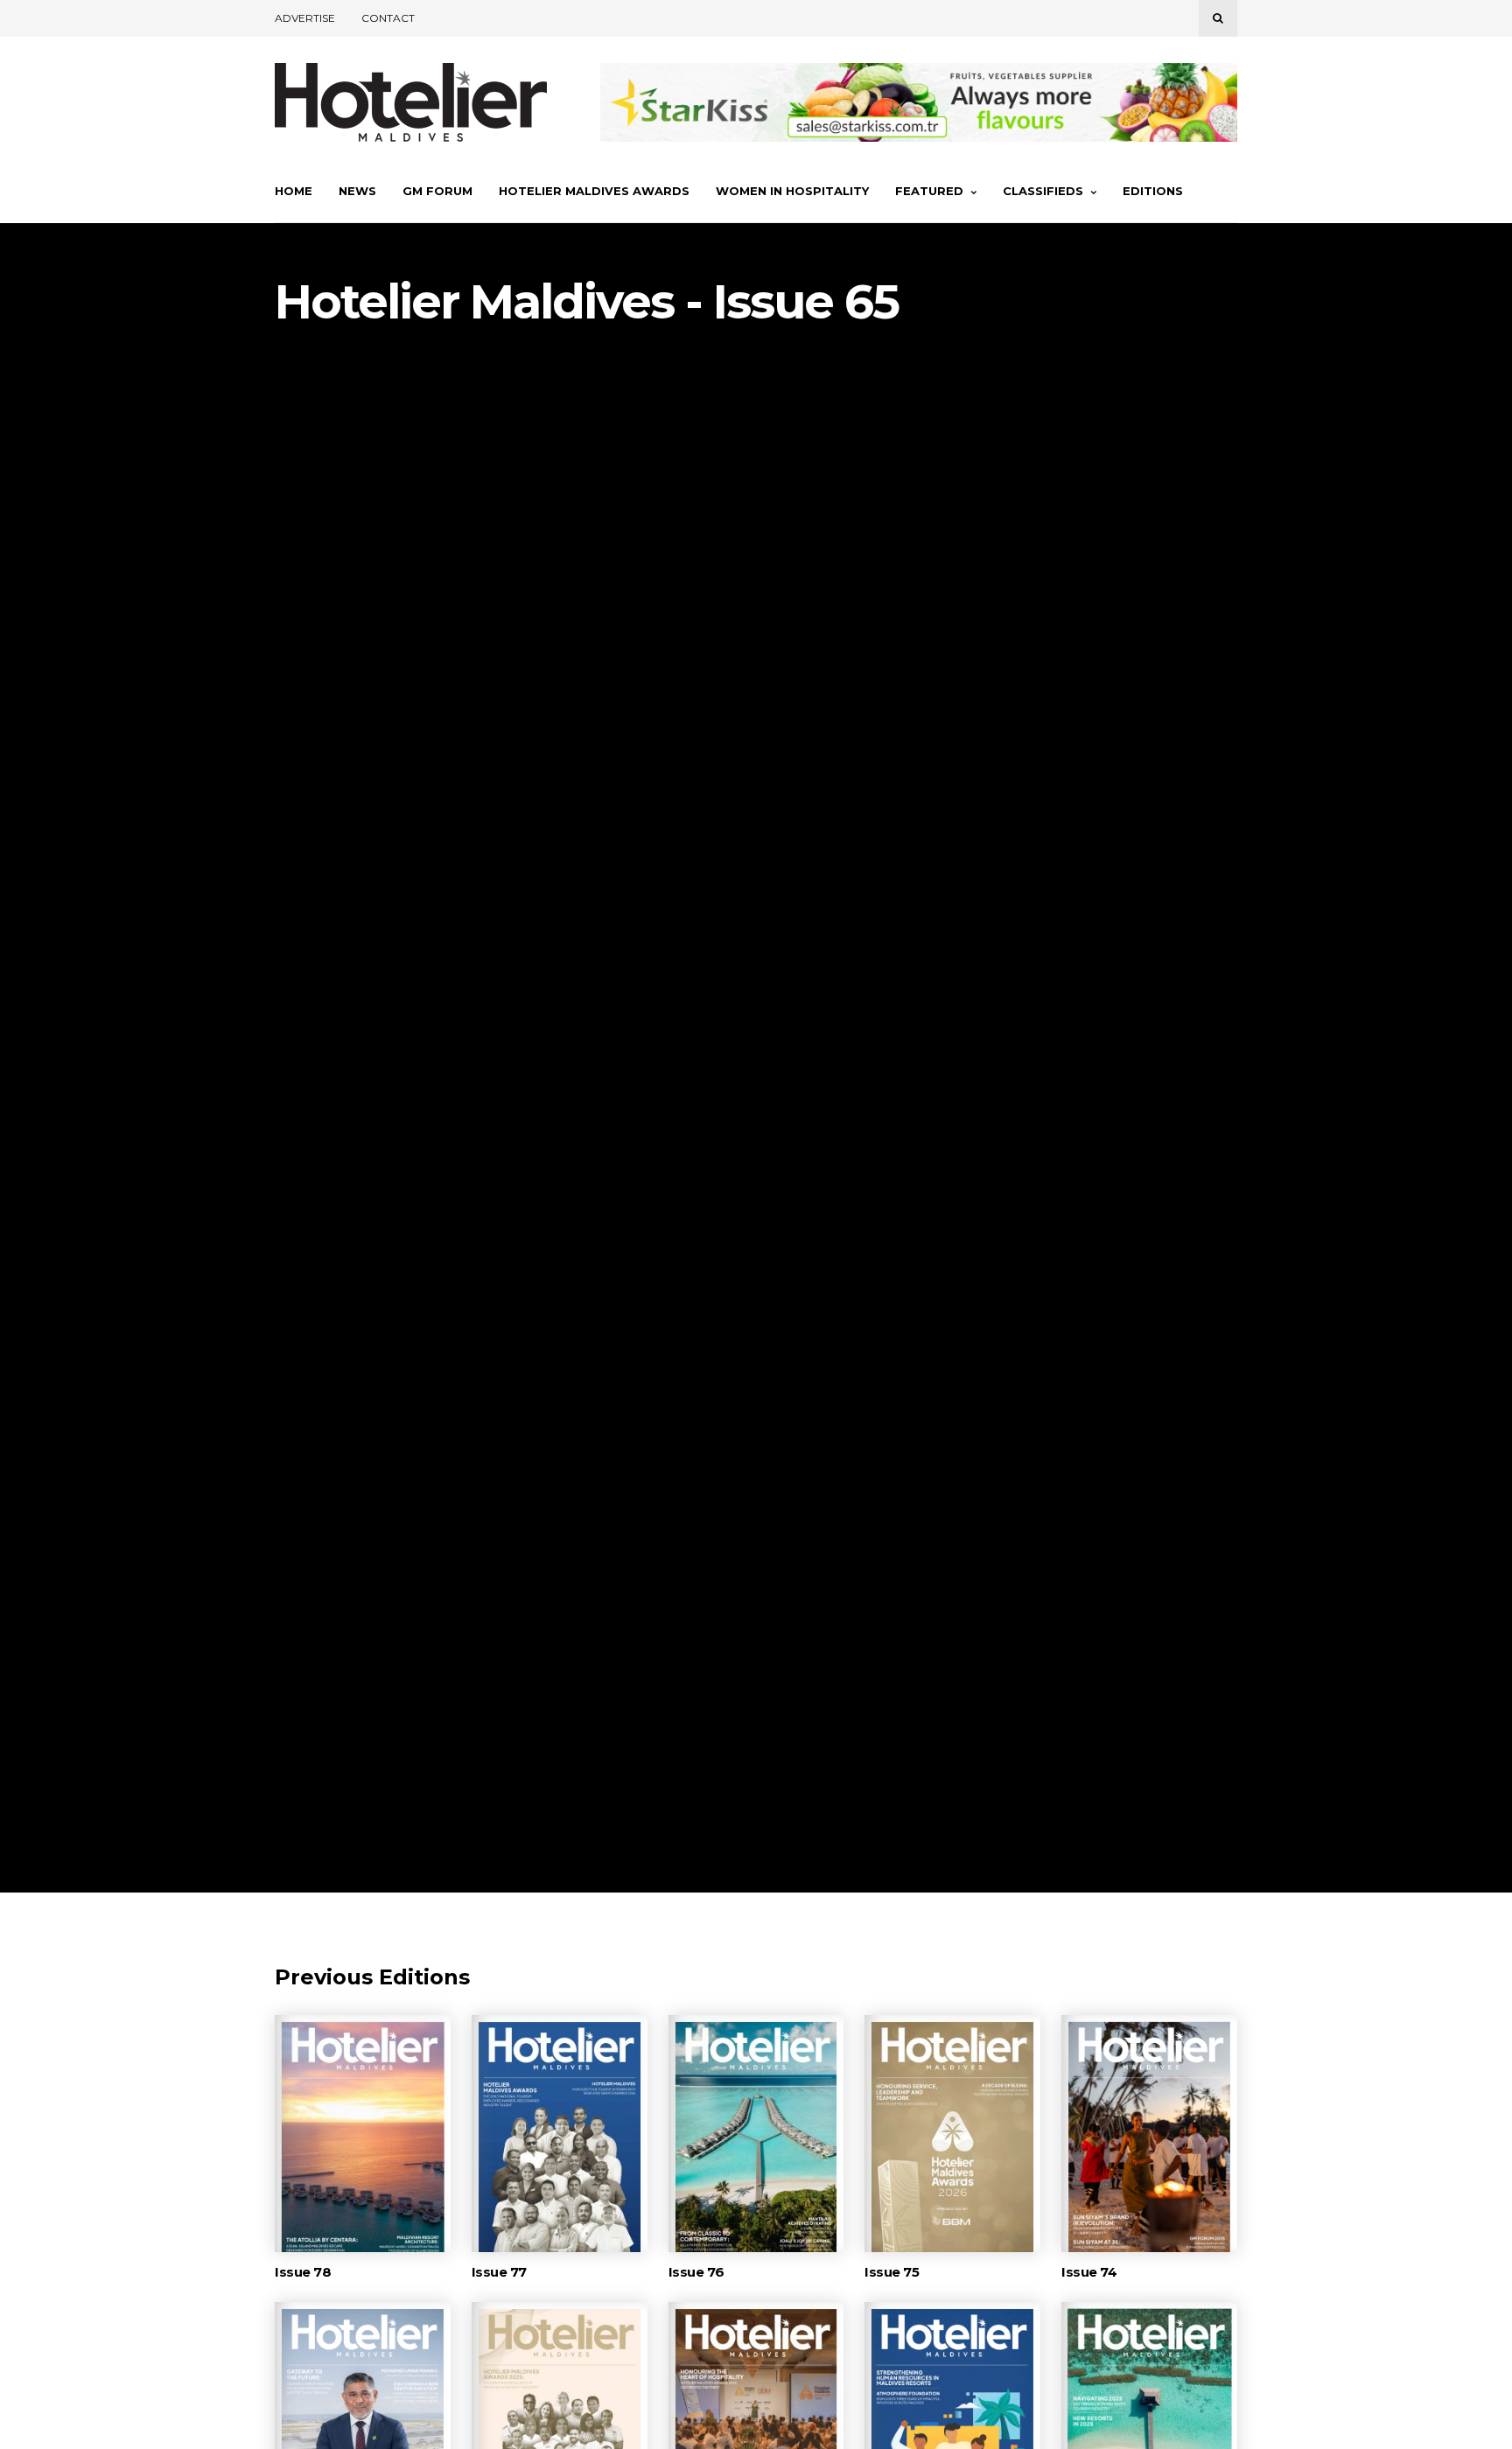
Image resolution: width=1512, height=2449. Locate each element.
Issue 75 (892, 2272)
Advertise (305, 18)
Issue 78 (303, 2272)
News (357, 191)
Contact (388, 18)
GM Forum (437, 191)
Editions (1153, 191)
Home (294, 191)
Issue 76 (696, 2272)
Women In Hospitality (792, 191)
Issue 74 (1089, 2272)
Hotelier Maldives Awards (594, 191)
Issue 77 (499, 2272)
